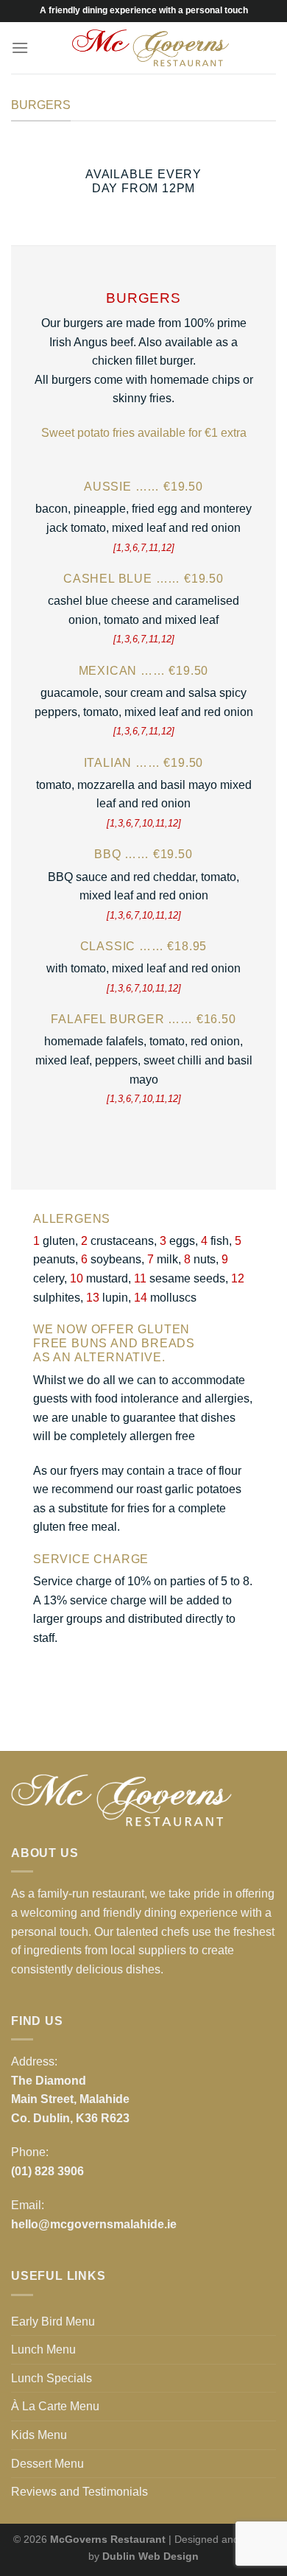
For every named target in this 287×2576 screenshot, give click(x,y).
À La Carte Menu (55, 2406)
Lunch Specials (52, 2378)
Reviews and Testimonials (79, 2492)
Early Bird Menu (53, 2321)
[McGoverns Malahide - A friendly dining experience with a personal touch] (150, 48)
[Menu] (20, 48)
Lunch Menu (43, 2349)
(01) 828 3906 (47, 2171)
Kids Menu (39, 2435)
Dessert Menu (47, 2464)
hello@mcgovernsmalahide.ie (94, 2224)
